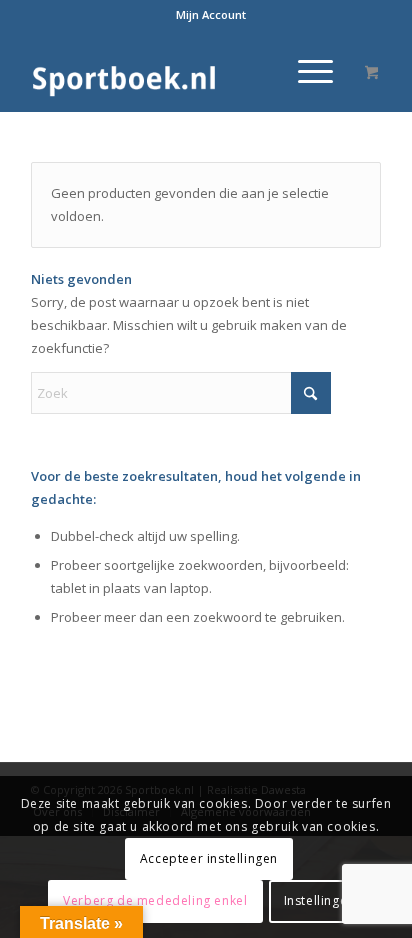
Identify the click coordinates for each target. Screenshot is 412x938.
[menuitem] (211, 15)
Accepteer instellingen (209, 858)
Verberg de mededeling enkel (155, 900)
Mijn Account (211, 14)
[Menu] (305, 71)
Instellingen (319, 900)
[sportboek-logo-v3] (171, 71)
